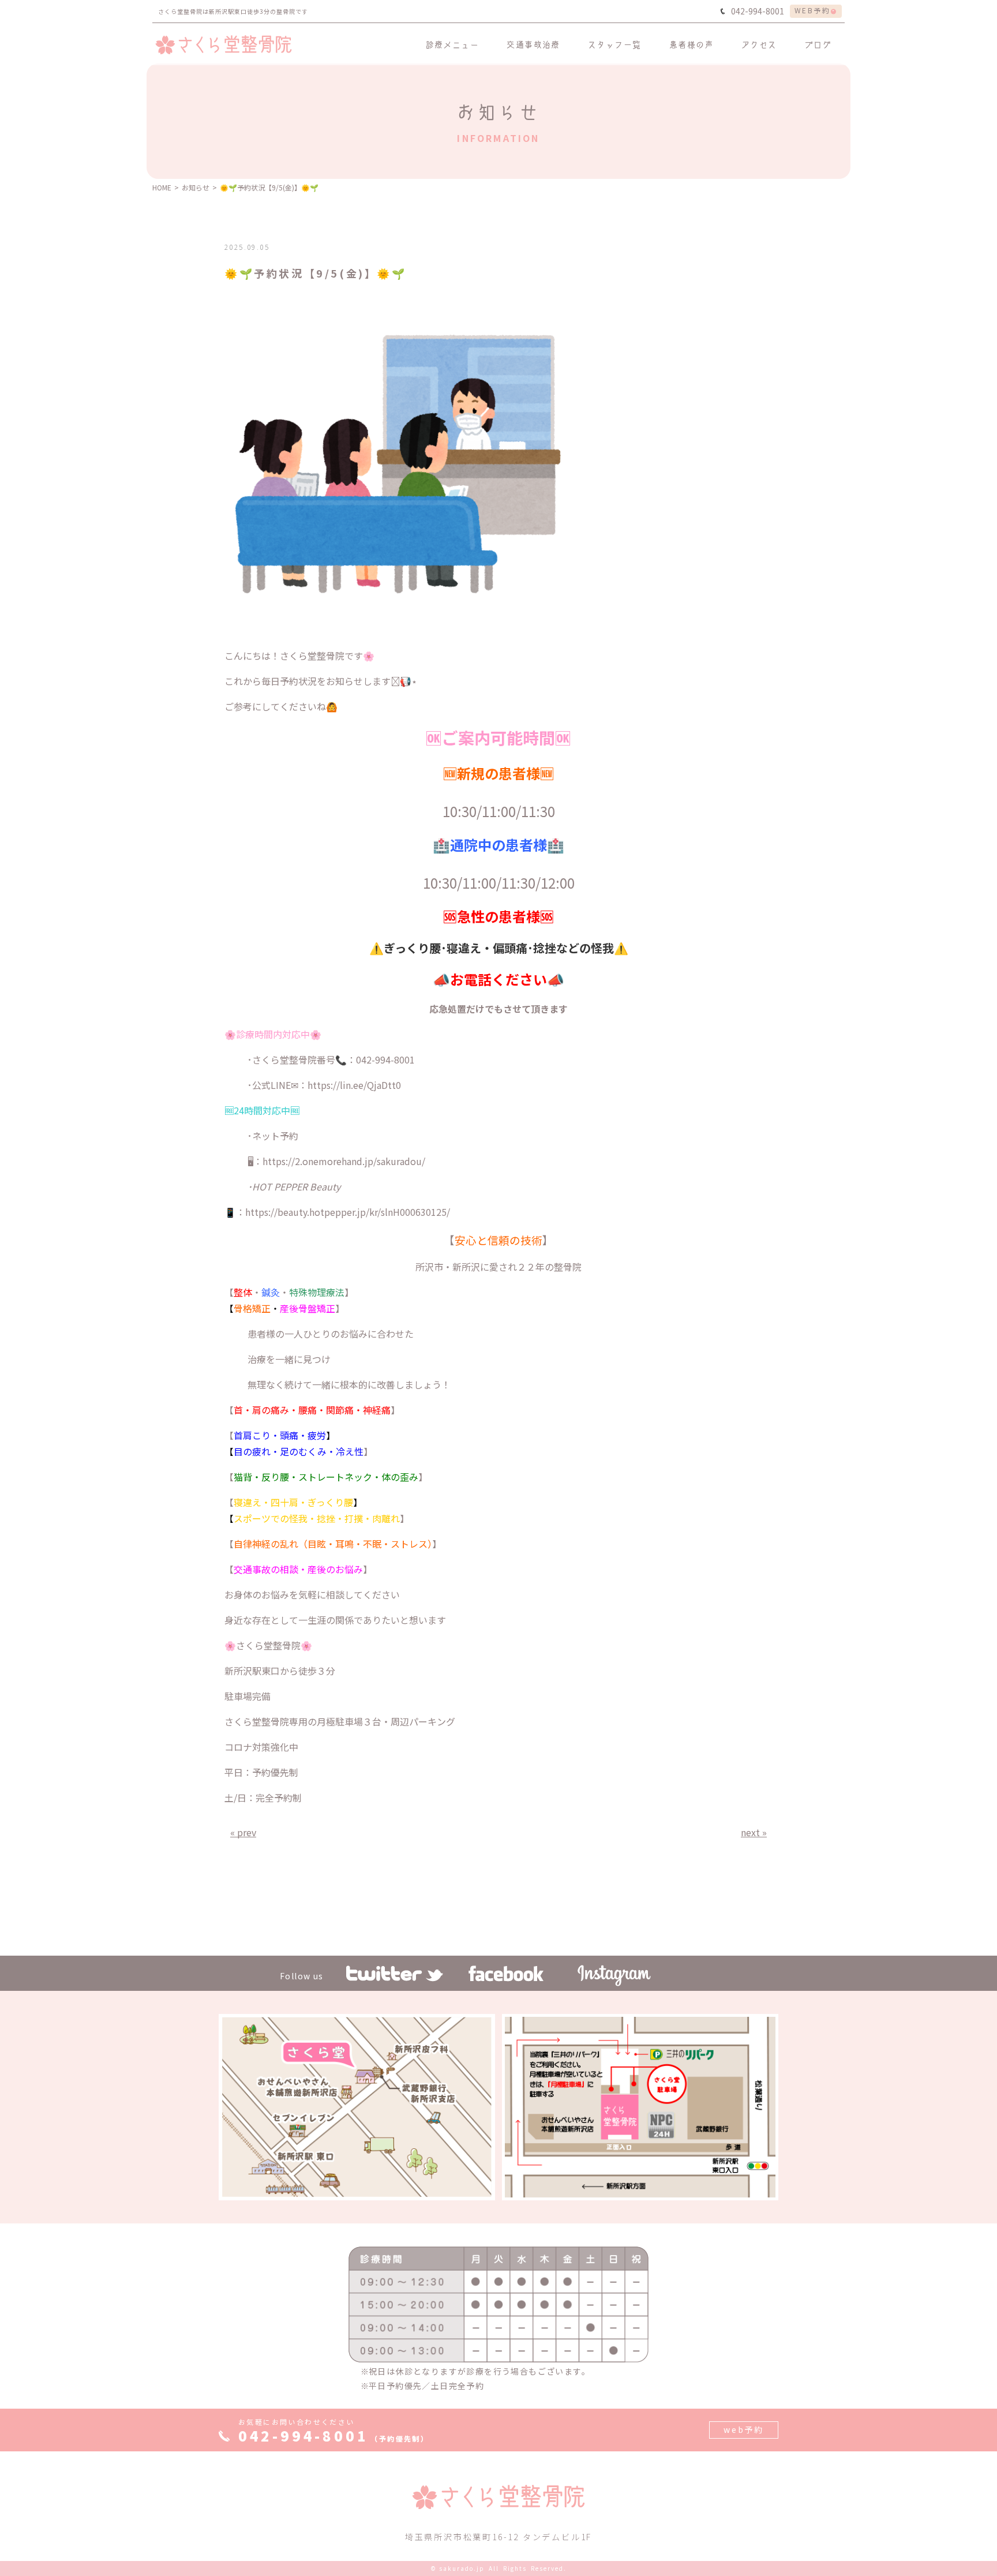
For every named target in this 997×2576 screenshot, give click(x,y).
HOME (162, 187)
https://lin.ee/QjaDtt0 (354, 1085)
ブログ (818, 44)
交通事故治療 (533, 44)
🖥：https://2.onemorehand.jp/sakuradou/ (336, 1161)
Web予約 (812, 10)
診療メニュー (452, 44)
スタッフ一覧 (614, 44)
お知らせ (196, 187)
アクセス (759, 44)
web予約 (744, 2429)
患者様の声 (691, 44)
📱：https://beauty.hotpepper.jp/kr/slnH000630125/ (337, 1212)
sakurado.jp (462, 2568)
